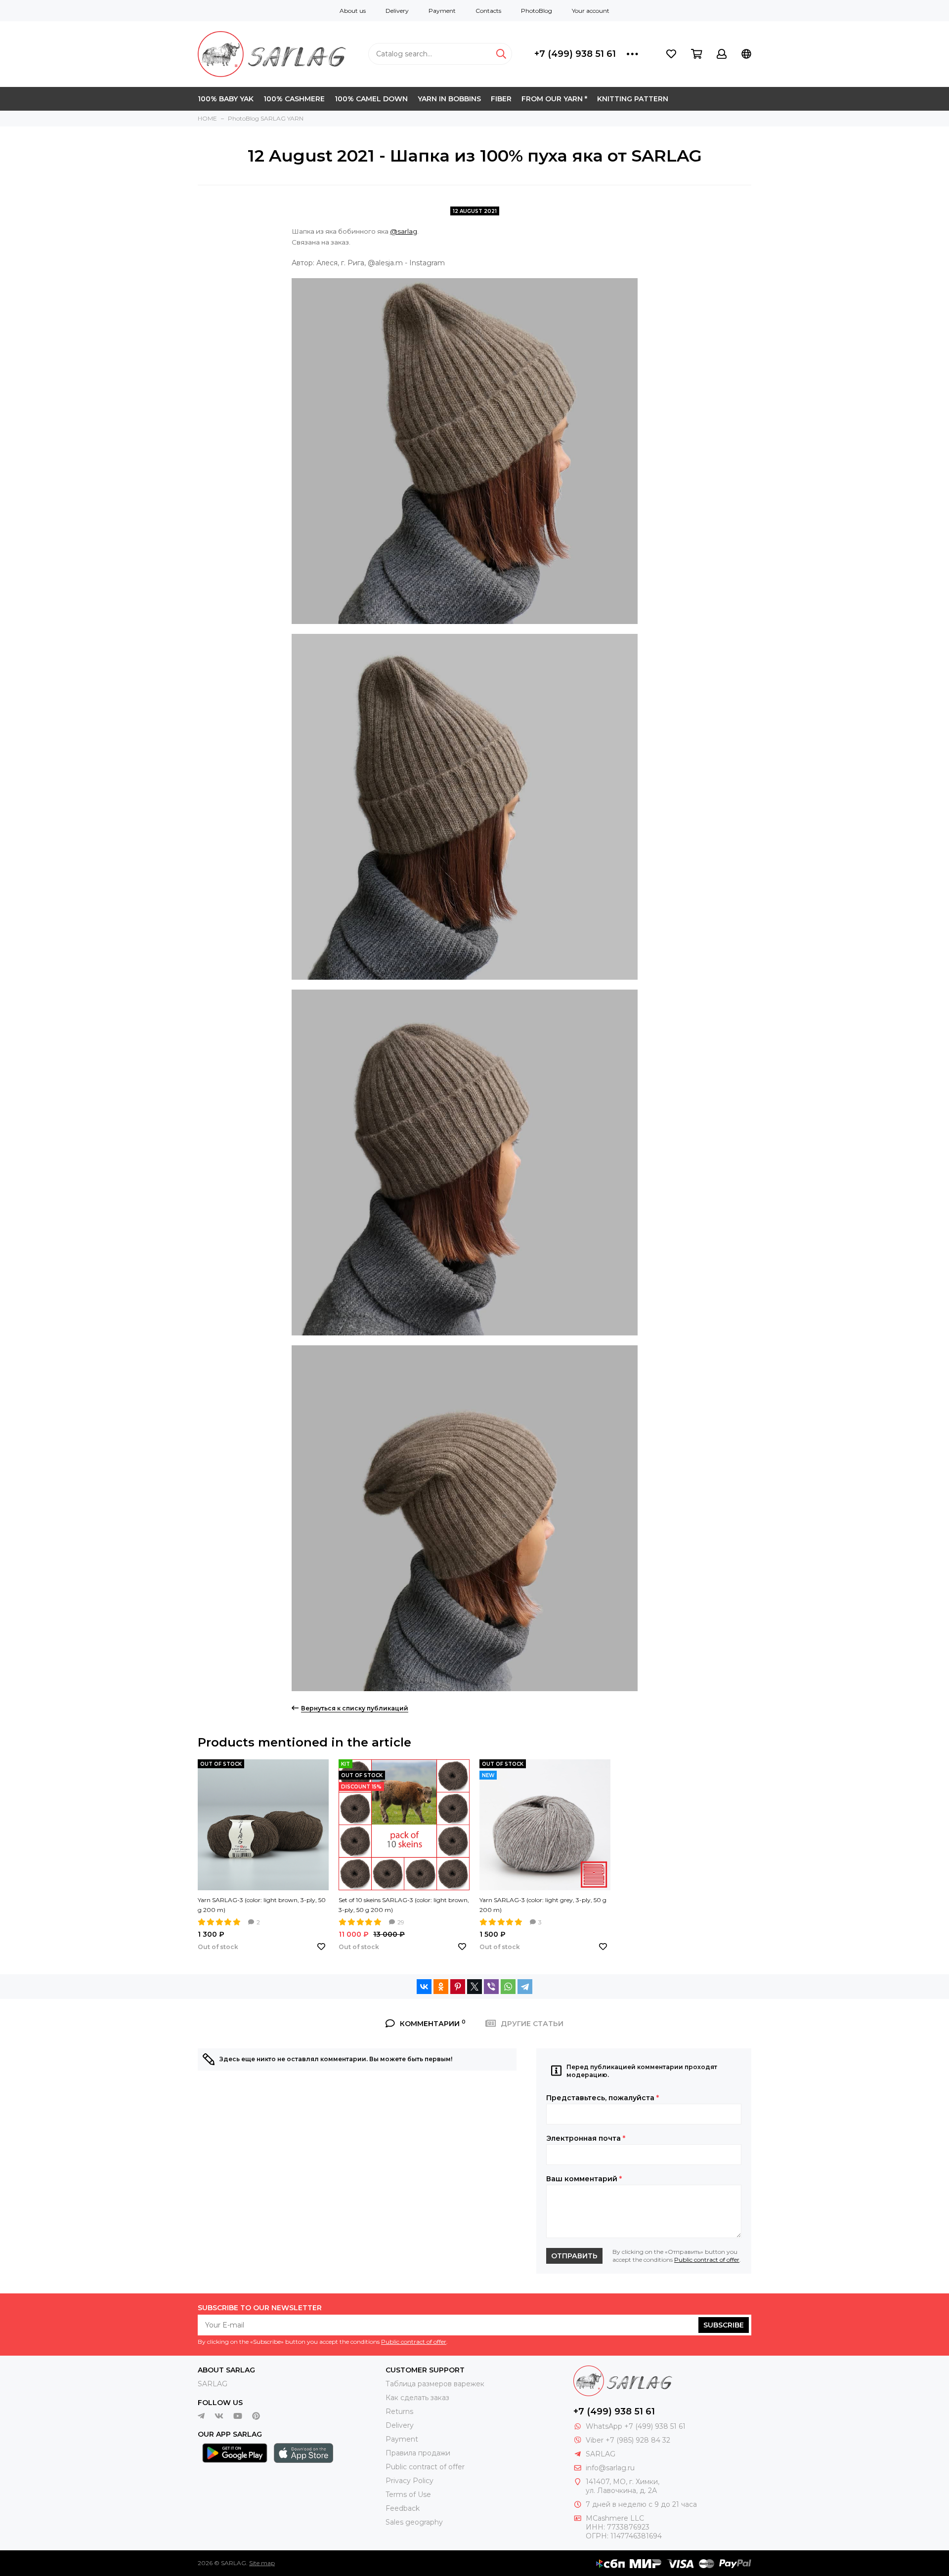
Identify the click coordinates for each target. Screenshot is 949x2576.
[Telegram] (525, 1987)
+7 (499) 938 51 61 (575, 54)
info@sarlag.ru (610, 2468)
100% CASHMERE (294, 99)
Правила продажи (418, 2453)
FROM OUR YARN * (554, 99)
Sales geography (414, 2522)
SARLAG (213, 2384)
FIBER (501, 99)
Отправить (574, 2256)
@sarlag (404, 231)
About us (353, 11)
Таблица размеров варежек (435, 2384)
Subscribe (724, 2325)
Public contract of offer (707, 2260)
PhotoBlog (537, 11)
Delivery (397, 11)
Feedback (403, 2508)
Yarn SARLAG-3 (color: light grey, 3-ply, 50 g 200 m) (543, 1905)
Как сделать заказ (417, 2398)
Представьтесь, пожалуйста (603, 2098)
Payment (442, 11)
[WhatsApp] (508, 1987)
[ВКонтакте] (424, 1987)
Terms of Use (408, 2494)
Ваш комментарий (584, 2179)
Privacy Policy (410, 2481)
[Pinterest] (458, 1987)
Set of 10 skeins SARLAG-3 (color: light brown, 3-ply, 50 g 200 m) (404, 1905)
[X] (474, 1987)
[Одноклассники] (441, 1987)
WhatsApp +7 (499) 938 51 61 (636, 2426)
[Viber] (491, 1987)
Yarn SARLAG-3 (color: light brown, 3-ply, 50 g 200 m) (262, 1905)
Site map (262, 2563)
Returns (399, 2411)
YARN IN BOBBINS (449, 99)
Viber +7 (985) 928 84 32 (628, 2440)
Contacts (488, 11)
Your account (591, 11)
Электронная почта (586, 2138)
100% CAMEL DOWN (371, 99)
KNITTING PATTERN (633, 99)
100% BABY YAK (226, 99)
